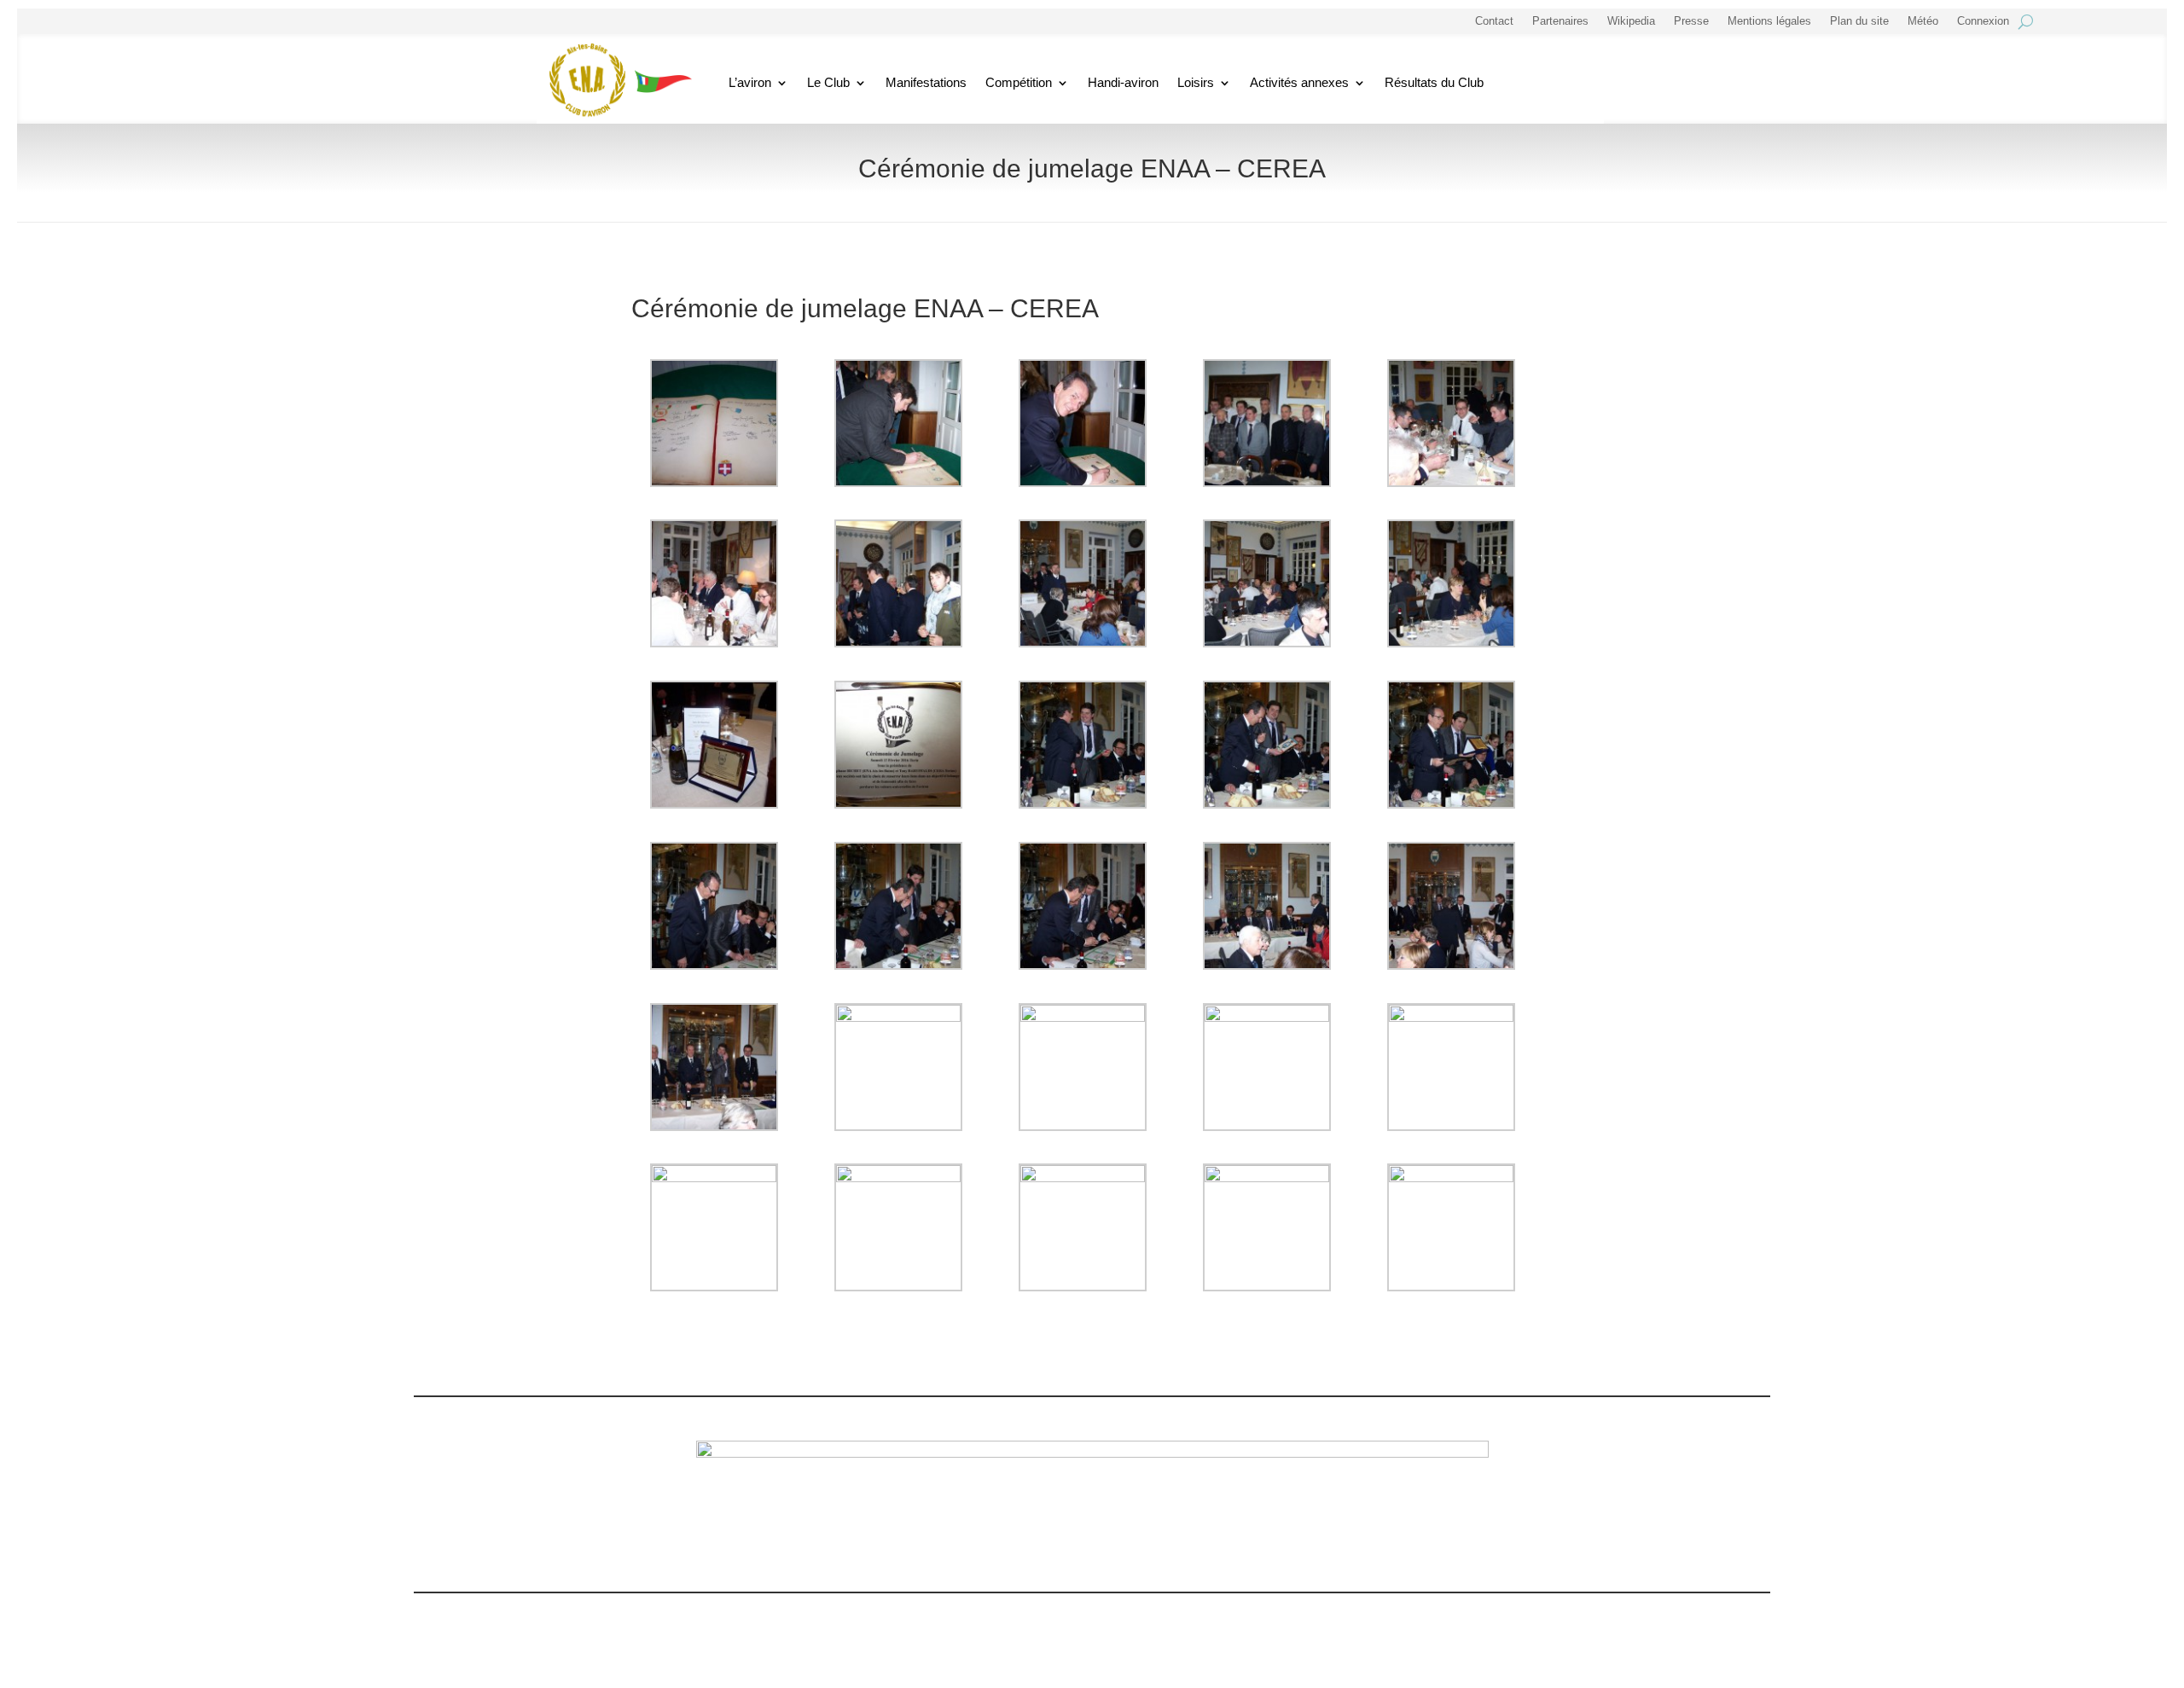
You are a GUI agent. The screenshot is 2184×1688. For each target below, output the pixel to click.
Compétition (1019, 82)
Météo (1923, 21)
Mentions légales (1769, 21)
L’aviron (750, 82)
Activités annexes (1299, 82)
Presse (1691, 21)
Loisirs (1196, 82)
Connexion (1983, 21)
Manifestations (926, 82)
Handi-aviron (1123, 82)
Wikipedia (1631, 21)
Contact (1494, 21)
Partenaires (1560, 21)
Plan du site (1859, 21)
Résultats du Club (1434, 82)
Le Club (828, 82)
